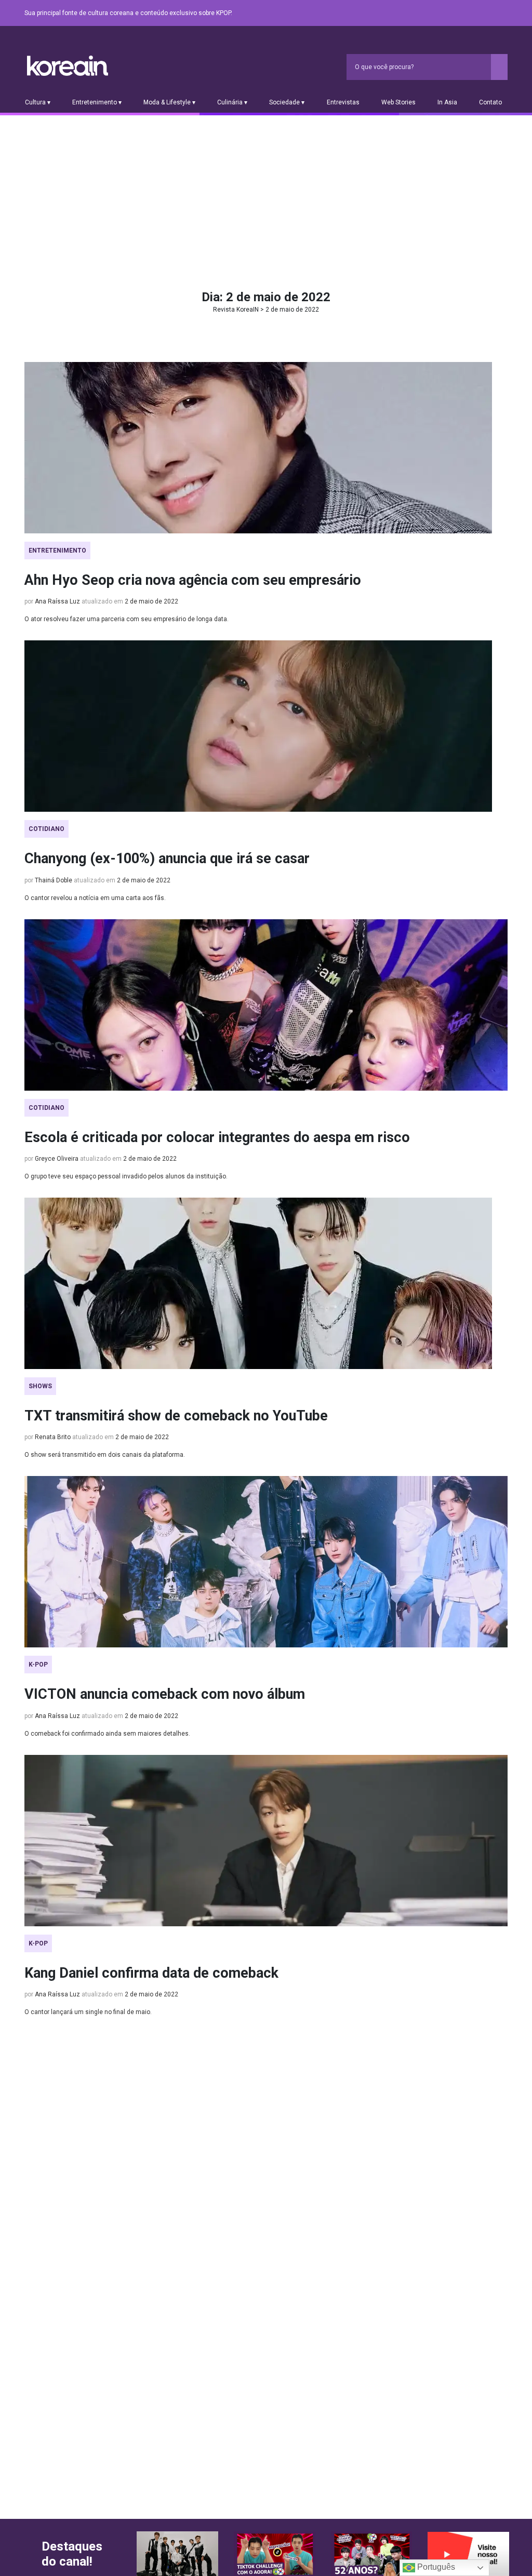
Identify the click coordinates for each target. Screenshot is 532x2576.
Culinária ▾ (232, 102)
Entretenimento (57, 551)
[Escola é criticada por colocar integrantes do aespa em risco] (266, 1005)
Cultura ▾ (38, 102)
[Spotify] (476, 14)
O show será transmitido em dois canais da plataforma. (105, 1455)
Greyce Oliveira (57, 1159)
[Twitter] (451, 14)
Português (435, 2567)
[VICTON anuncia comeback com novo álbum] (266, 1562)
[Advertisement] (266, 193)
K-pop (38, 1665)
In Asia (447, 102)
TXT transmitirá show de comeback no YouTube (176, 1416)
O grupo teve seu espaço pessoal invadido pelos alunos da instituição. (126, 1176)
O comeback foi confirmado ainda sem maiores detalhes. (107, 1734)
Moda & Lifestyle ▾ (169, 102)
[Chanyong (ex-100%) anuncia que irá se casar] (266, 726)
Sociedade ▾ (287, 102)
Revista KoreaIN (68, 66)
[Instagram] (439, 14)
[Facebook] (427, 14)
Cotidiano (46, 829)
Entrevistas (343, 102)
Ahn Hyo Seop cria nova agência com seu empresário (193, 580)
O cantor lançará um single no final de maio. (88, 2012)
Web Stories (398, 102)
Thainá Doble (54, 880)
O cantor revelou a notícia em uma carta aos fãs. (95, 898)
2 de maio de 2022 (151, 601)
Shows (40, 1386)
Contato (490, 102)
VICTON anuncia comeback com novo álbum (165, 1694)
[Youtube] (464, 14)
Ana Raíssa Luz (57, 601)
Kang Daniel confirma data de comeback (151, 1973)
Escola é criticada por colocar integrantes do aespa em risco (217, 1137)
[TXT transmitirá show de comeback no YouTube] (266, 1283)
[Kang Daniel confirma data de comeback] (266, 1841)
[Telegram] (501, 14)
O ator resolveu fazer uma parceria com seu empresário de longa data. (127, 619)
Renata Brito (53, 1437)
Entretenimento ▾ (97, 102)
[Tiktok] (489, 14)
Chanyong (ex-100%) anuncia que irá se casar (167, 858)
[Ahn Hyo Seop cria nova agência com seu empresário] (266, 448)
